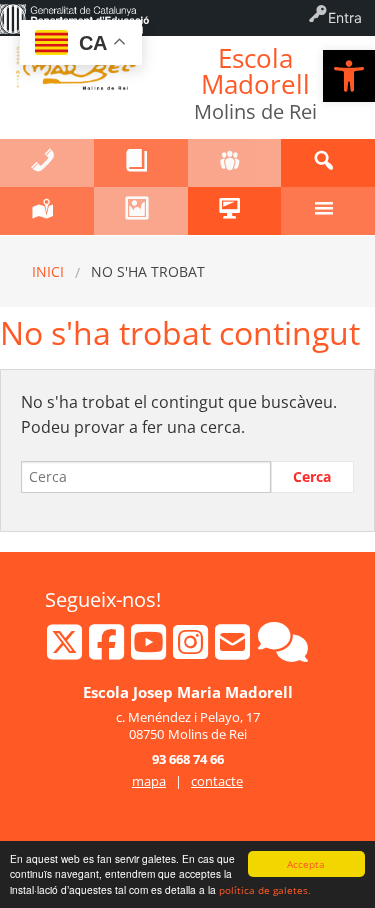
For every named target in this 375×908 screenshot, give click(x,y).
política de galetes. (265, 890)
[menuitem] (74, 18)
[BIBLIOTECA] (141, 163)
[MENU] (328, 211)
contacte (217, 781)
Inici (48, 271)
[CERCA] (328, 163)
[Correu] (234, 651)
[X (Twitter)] (66, 651)
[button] (349, 76)
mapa (149, 781)
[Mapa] (47, 211)
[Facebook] (108, 651)
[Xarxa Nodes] (283, 651)
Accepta (306, 864)
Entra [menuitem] (345, 17)
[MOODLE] (235, 211)
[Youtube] (150, 651)
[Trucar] (47, 163)
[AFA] (235, 163)
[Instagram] (192, 651)
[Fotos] (141, 211)
